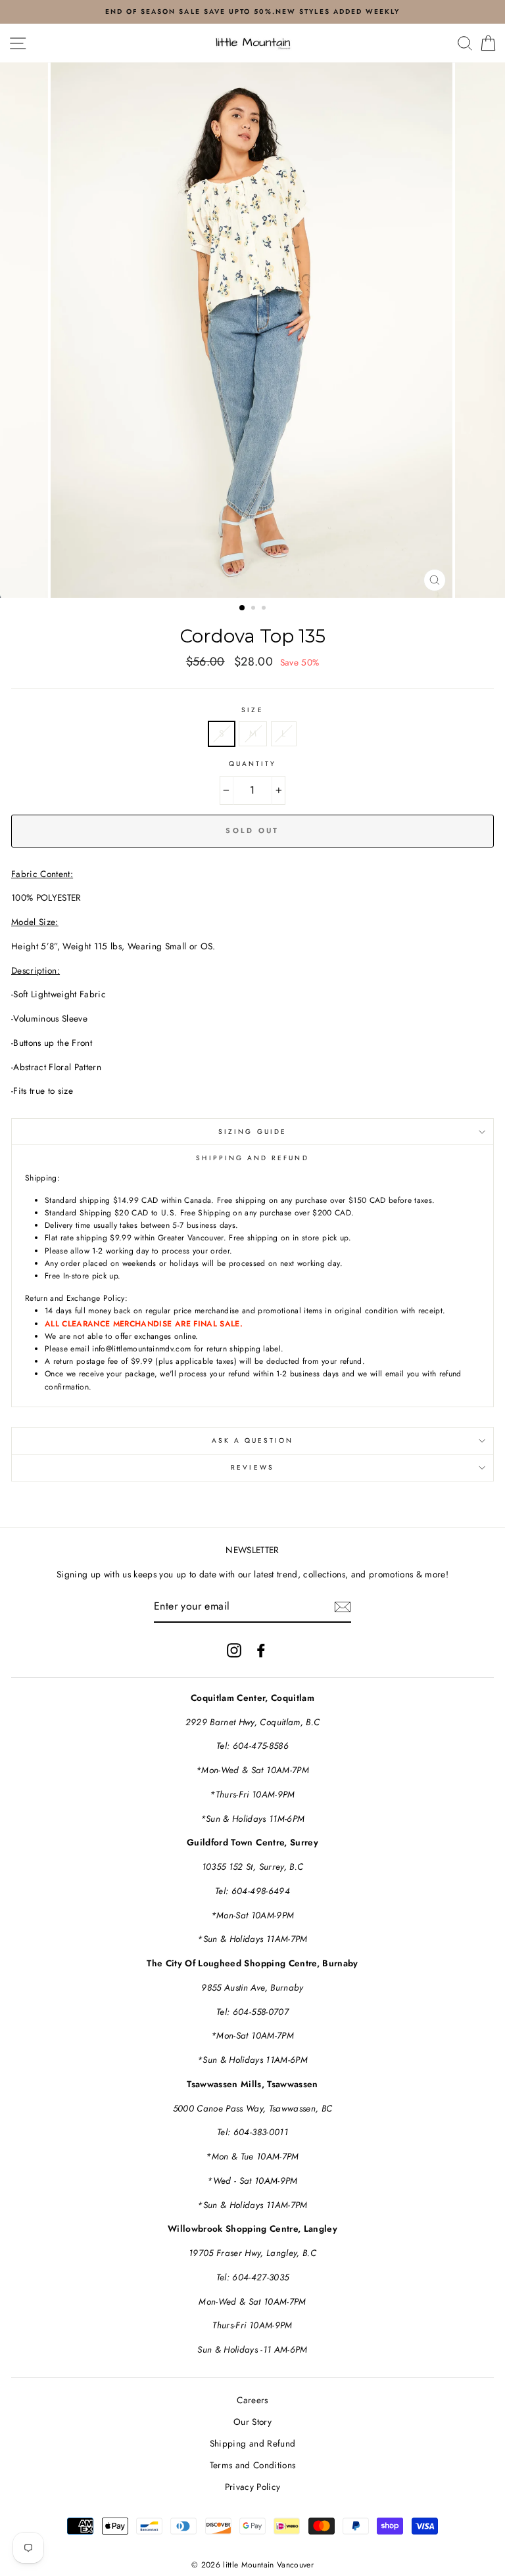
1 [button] (243, 608)
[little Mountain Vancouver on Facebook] (261, 1650)
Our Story (252, 2422)
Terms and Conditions (253, 2465)
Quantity (252, 764)
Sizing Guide (252, 1132)
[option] (253, 330)
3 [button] (265, 609)
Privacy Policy (253, 2487)
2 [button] (254, 609)
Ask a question (253, 1440)
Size (252, 710)
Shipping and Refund (252, 2443)
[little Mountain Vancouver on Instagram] (234, 1650)
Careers (252, 2400)
